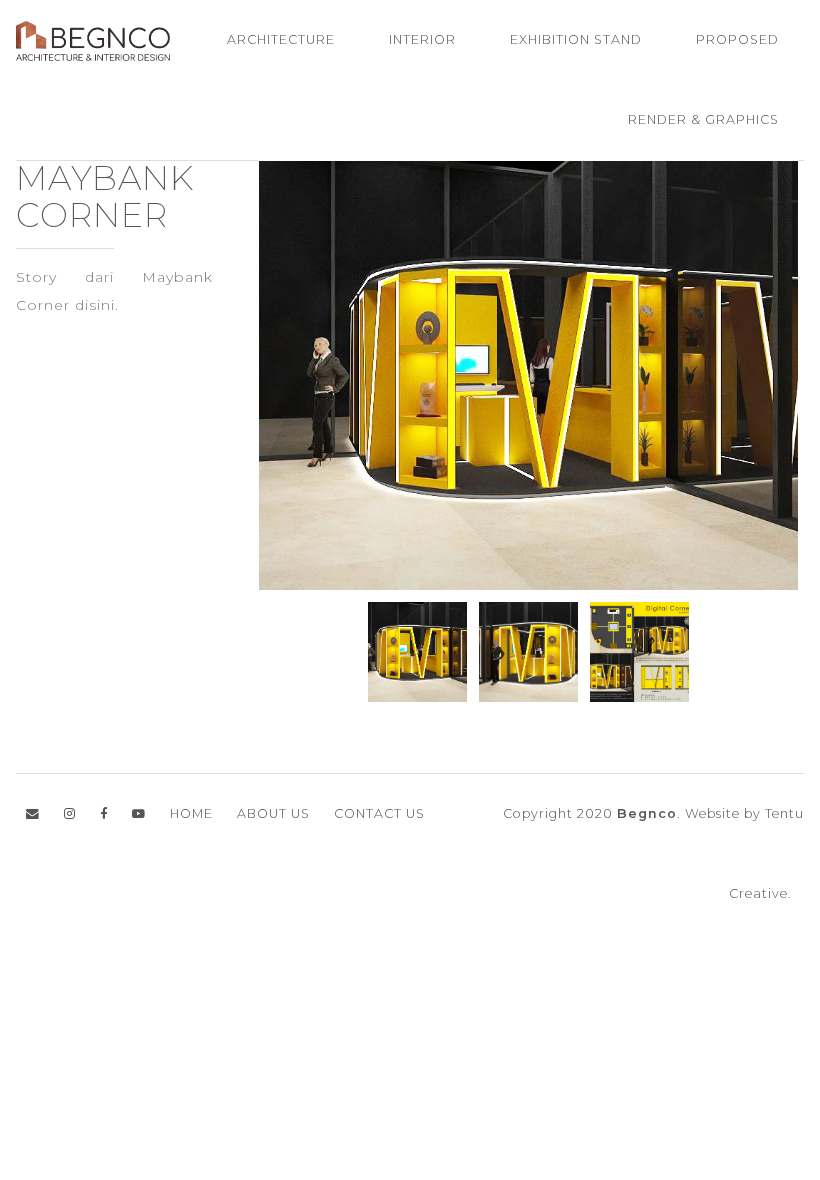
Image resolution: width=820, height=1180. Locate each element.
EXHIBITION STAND (576, 39)
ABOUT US (273, 813)
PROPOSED (737, 39)
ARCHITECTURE (281, 39)
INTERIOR (422, 39)
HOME (191, 813)
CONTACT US (379, 813)
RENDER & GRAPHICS (703, 119)
